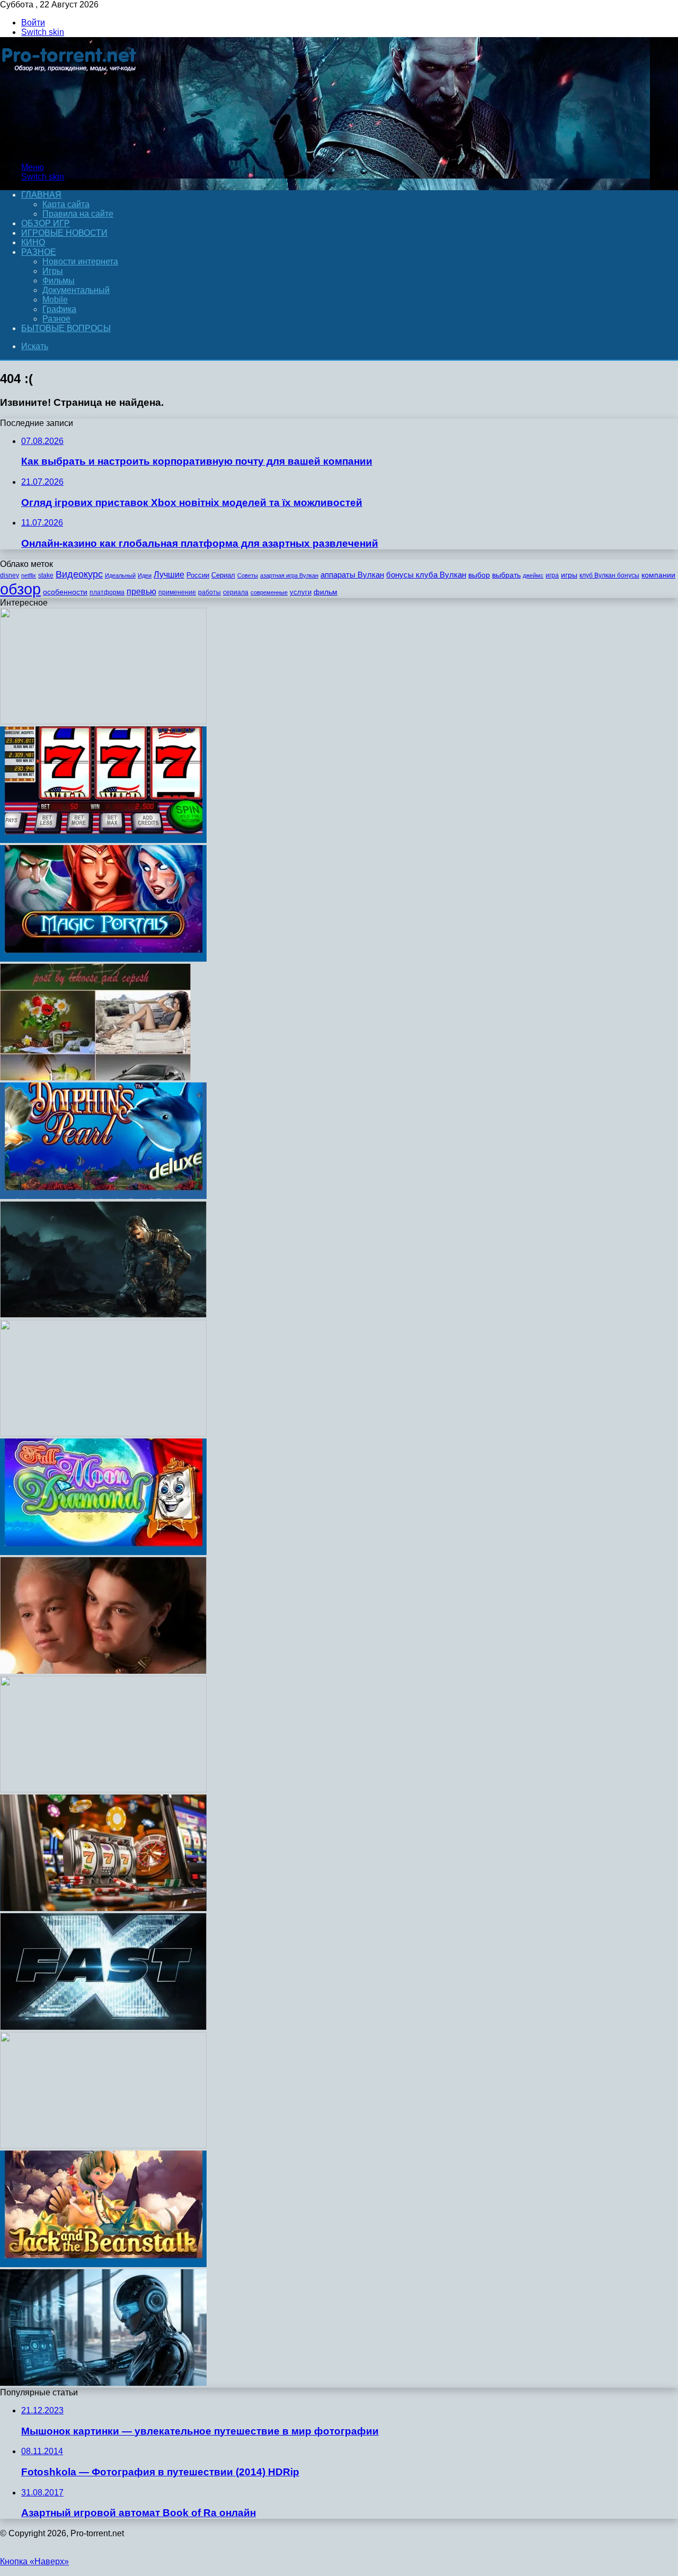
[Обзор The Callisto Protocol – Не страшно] (103, 1315)
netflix (29, 575)
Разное (39, 252)
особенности (65, 592)
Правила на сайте (78, 214)
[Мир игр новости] (70, 149)
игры (569, 575)
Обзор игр (46, 223)
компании (658, 575)
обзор (20, 589)
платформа (107, 592)
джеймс (533, 575)
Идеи (145, 575)
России (198, 575)
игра (552, 575)
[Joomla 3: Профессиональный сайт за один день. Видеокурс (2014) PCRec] (103, 2383)
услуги (301, 592)
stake (46, 575)
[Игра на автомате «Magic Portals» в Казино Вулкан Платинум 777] (103, 959)
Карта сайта (66, 204)
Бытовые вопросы (66, 328)
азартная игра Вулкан (289, 575)
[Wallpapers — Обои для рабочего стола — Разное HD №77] (95, 1077)
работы (209, 592)
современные (269, 592)
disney (10, 575)
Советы (248, 575)
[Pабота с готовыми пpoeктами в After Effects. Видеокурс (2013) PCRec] (103, 1789)
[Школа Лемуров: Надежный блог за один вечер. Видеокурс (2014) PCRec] (103, 1433)
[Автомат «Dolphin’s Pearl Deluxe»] (103, 1196)
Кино (33, 242)
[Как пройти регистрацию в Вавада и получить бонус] (103, 1908)
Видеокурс (79, 574)
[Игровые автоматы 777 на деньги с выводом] (103, 840)
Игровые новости (64, 233)
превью (141, 591)
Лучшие (169, 575)
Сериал (223, 575)
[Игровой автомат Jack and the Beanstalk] (103, 2264)
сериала (236, 592)
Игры (53, 271)
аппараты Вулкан (352, 575)
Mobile (55, 300)
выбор (479, 575)
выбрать (506, 575)
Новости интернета (80, 261)
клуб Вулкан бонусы (609, 575)
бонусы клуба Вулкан (426, 575)
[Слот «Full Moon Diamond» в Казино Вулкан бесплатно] (103, 1552)
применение (177, 592)
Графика (59, 309)
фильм (325, 592)
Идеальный (120, 575)
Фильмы (59, 281)
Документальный (76, 290)
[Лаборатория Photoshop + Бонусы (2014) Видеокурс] (103, 2146)
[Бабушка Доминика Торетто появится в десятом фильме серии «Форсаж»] (103, 2027)
